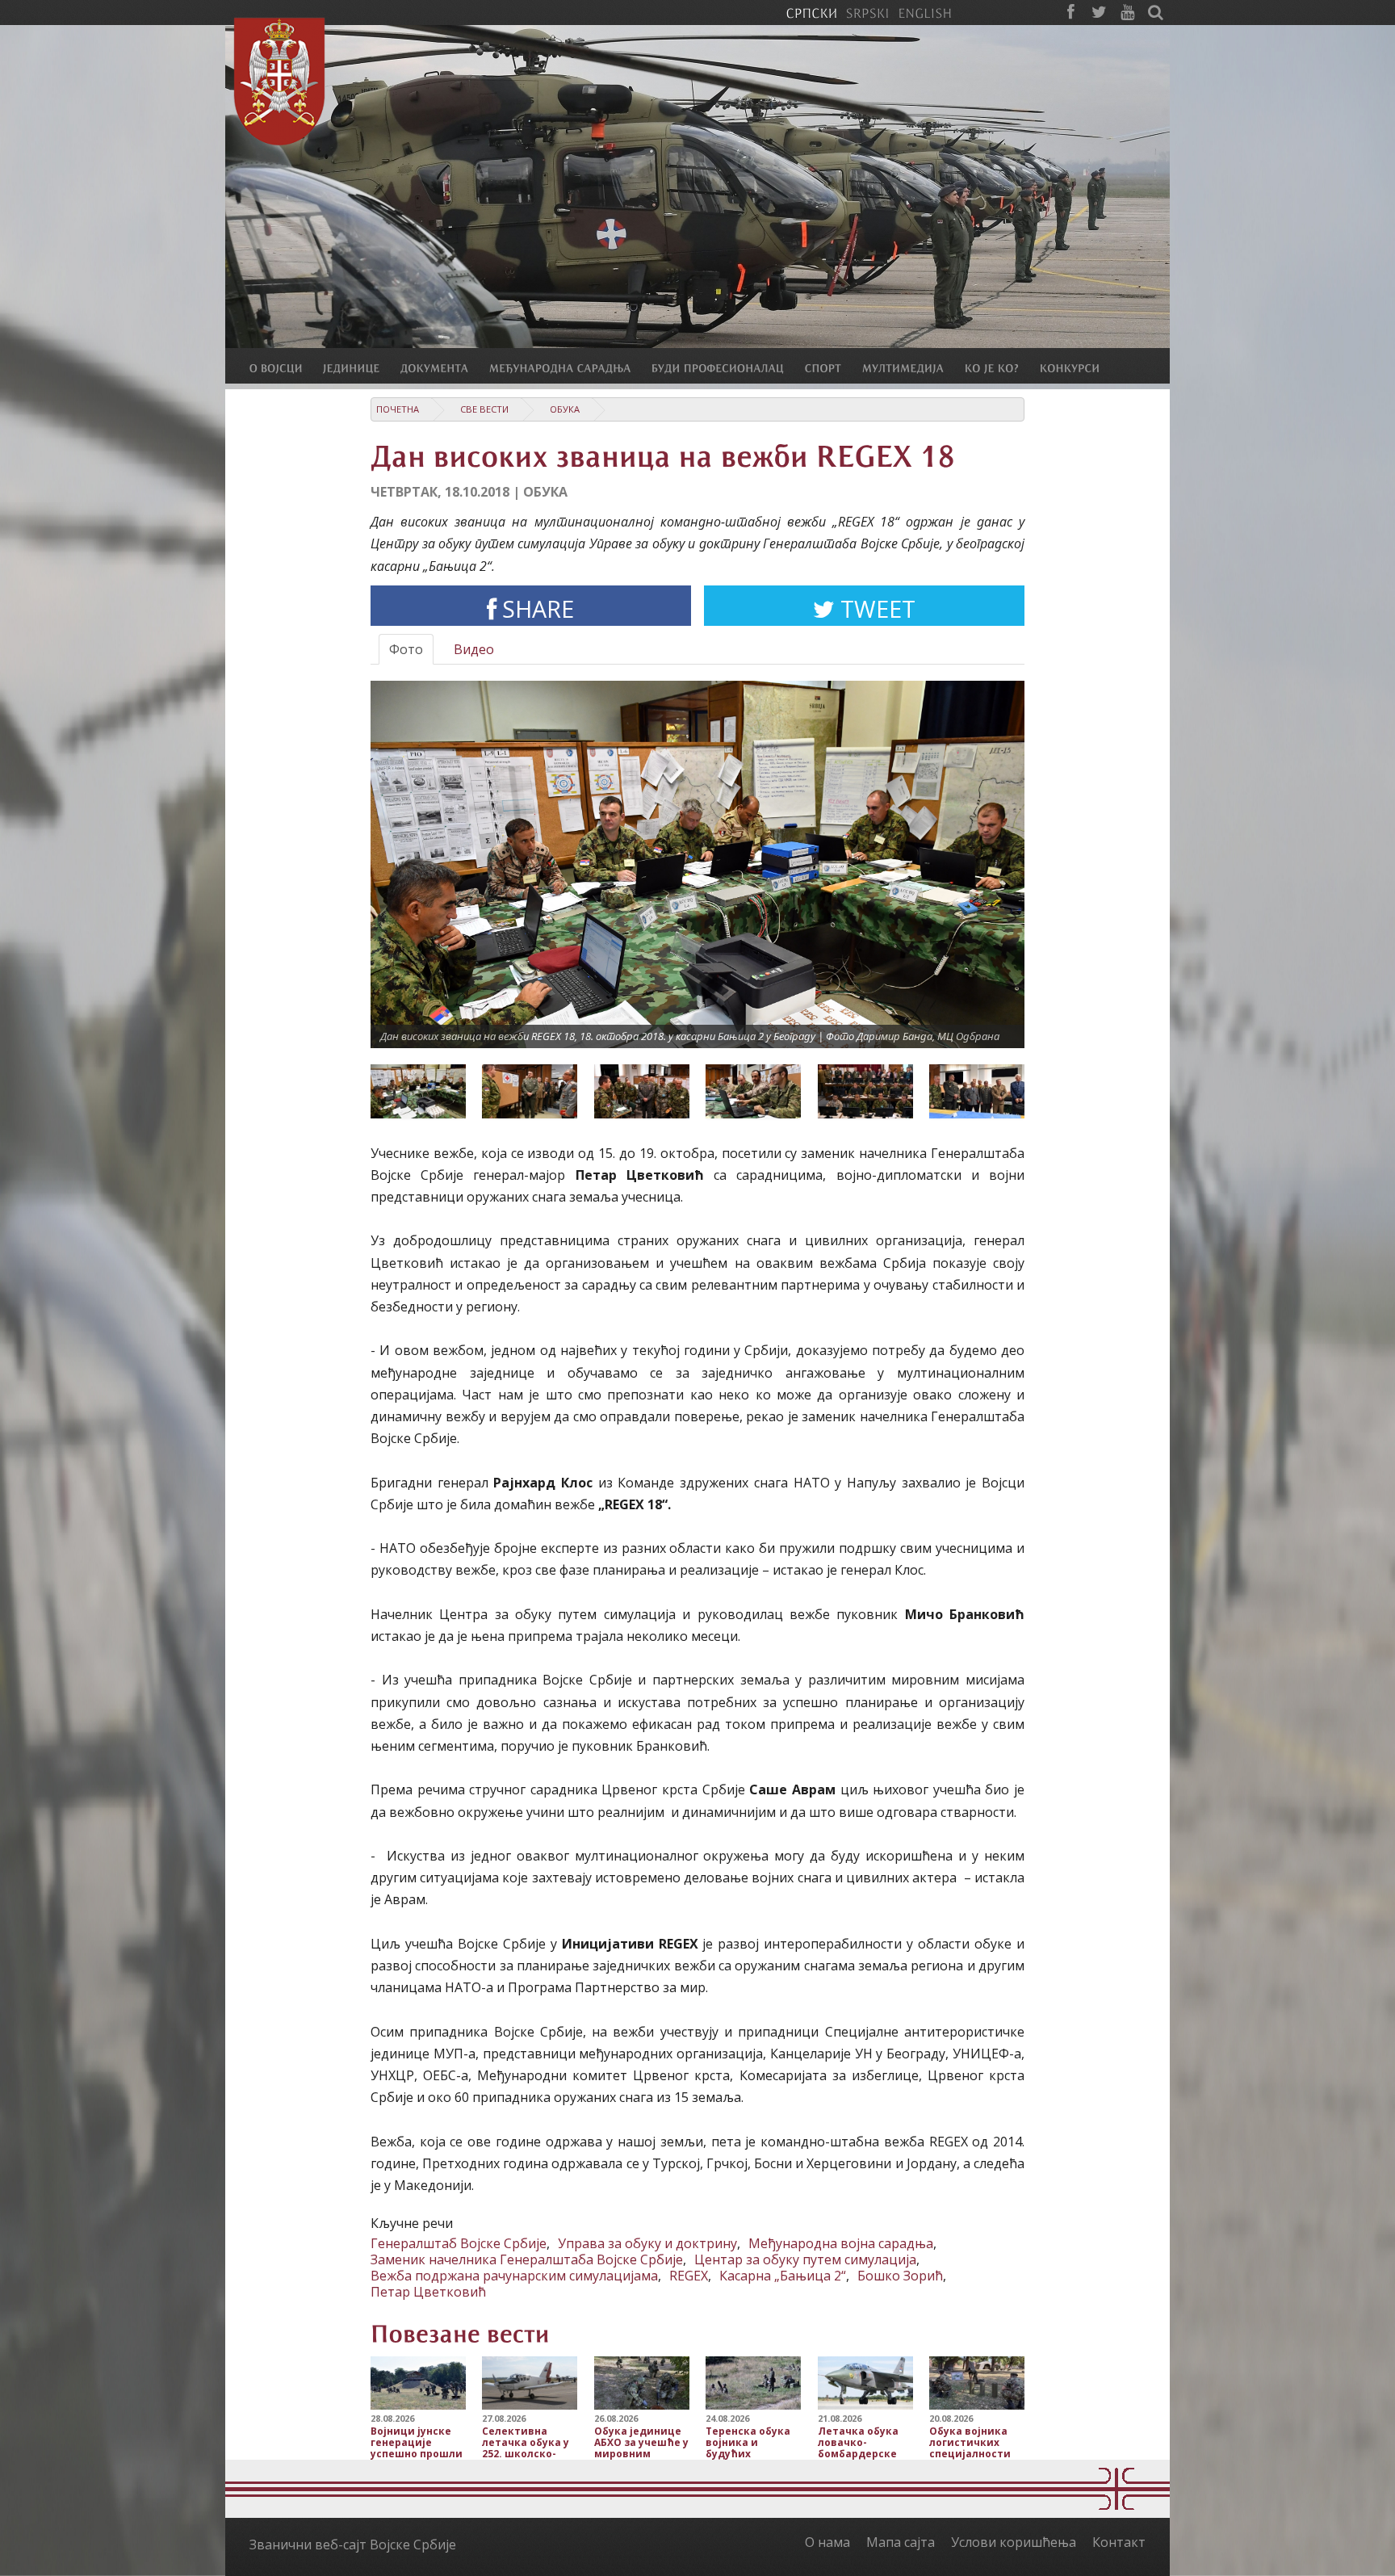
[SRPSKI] (867, 12)
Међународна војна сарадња (841, 2243)
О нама (827, 2542)
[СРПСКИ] (811, 12)
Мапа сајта (901, 2542)
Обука (565, 409)
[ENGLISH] (925, 12)
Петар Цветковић (428, 2292)
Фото (406, 649)
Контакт (1119, 2542)
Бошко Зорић (900, 2276)
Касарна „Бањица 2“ (783, 2276)
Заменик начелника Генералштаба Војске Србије (527, 2259)
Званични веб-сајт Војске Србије (353, 2545)
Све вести (484, 409)
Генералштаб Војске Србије (459, 2243)
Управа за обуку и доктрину (647, 2243)
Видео (474, 649)
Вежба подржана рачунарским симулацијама (514, 2276)
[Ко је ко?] (1002, 367)
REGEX (689, 2276)
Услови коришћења (1014, 2542)
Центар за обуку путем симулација (805, 2259)
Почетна (398, 409)
